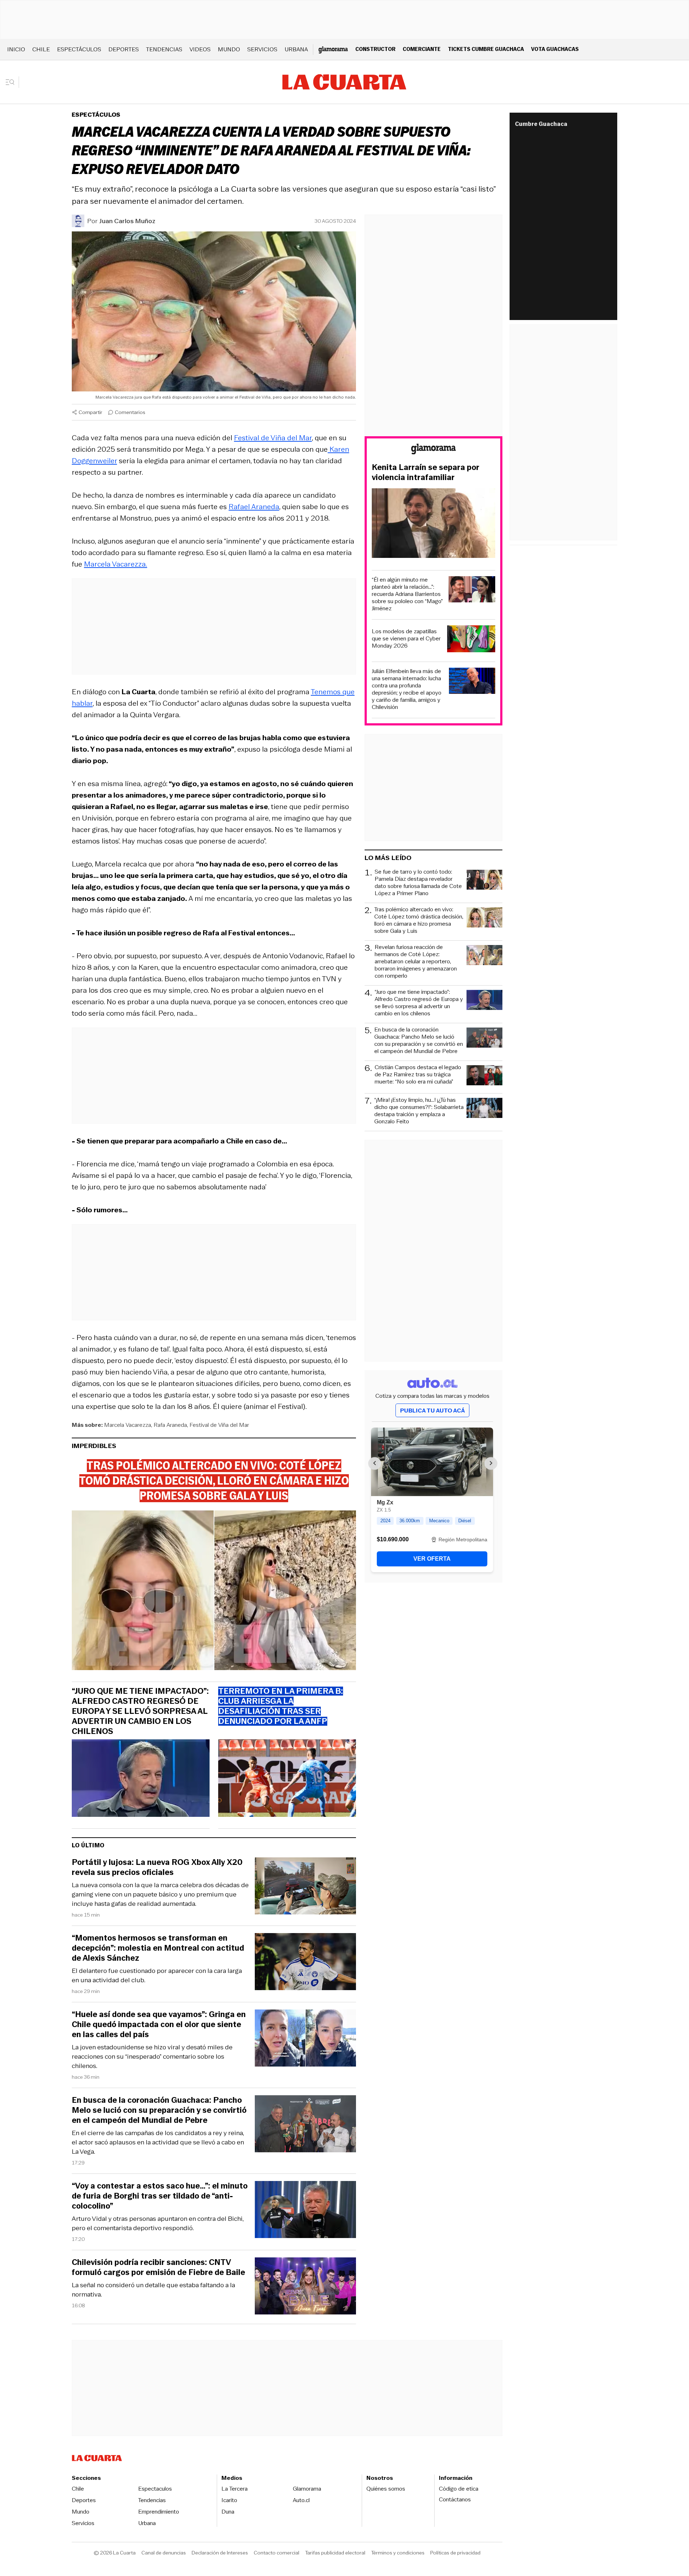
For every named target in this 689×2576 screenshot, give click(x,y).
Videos (200, 49)
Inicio (16, 49)
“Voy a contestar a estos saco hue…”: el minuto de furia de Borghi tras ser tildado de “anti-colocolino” (160, 2196)
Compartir (90, 412)
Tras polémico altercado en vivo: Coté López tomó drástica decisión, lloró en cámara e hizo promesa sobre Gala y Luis (419, 920)
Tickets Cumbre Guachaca (486, 49)
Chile (41, 49)
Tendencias (164, 49)
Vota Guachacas (555, 49)
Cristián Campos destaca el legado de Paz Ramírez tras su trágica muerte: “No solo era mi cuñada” (418, 1075)
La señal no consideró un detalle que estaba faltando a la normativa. (153, 2290)
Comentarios (130, 412)
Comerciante (422, 49)
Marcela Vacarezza (128, 1425)
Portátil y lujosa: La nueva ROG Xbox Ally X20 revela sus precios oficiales (157, 1867)
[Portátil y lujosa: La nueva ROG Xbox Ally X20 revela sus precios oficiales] (305, 1887)
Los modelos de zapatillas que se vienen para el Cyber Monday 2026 (406, 639)
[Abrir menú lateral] (12, 82)
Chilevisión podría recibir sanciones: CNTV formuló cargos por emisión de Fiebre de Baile (158, 2267)
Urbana (296, 49)
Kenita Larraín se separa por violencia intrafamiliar (426, 473)
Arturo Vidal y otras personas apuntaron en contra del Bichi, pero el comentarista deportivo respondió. (158, 2223)
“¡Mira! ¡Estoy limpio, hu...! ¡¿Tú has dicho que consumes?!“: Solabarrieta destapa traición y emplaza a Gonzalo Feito (419, 1111)
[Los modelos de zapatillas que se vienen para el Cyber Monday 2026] (471, 640)
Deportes (124, 49)
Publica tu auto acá (432, 1411)
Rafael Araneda (254, 507)
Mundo (229, 49)
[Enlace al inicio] (433, 450)
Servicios (262, 49)
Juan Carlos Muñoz (127, 221)
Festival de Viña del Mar (273, 438)
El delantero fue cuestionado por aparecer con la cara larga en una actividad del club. (157, 1975)
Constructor (375, 49)
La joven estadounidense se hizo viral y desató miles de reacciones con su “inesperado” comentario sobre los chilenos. (152, 2056)
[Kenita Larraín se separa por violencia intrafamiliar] (433, 524)
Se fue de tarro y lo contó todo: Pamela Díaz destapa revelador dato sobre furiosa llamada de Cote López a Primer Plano (418, 883)
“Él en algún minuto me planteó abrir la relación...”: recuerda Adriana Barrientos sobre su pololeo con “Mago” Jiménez (407, 594)
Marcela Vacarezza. (116, 564)
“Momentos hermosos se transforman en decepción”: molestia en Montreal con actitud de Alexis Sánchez (158, 1948)
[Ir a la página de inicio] (344, 82)
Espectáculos (79, 49)
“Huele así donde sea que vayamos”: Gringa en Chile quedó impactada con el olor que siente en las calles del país (159, 2025)
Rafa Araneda (170, 1425)
